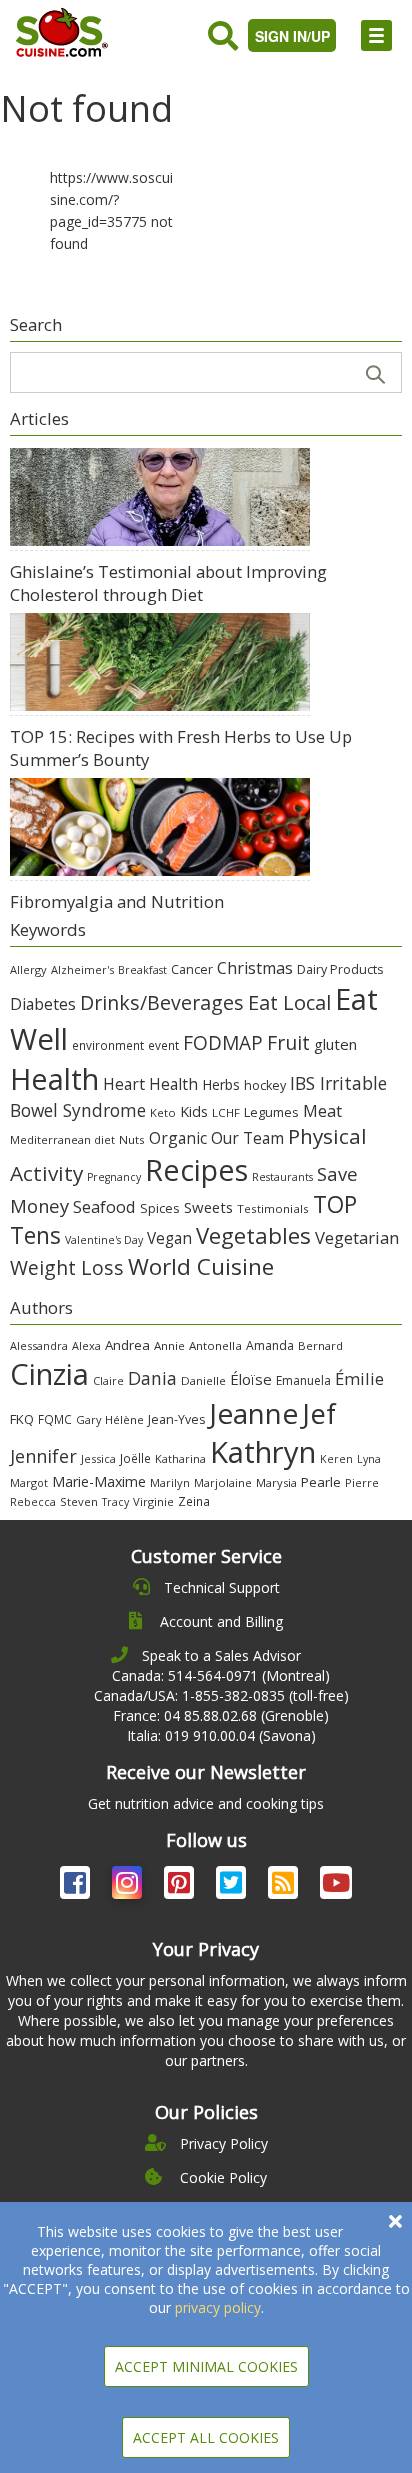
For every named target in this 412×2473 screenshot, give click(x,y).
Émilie (359, 1378)
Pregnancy (114, 1177)
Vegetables (253, 1235)
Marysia (276, 1482)
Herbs (221, 1084)
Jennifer (43, 1456)
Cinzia (49, 1374)
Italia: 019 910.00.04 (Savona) (221, 1735)
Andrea (127, 1345)
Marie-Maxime (99, 1481)
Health (54, 1078)
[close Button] (395, 2221)
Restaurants (282, 1177)
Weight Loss (67, 1267)
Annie (169, 1345)
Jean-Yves (176, 1419)
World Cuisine (201, 1266)
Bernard (320, 1345)
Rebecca (33, 1501)
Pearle (321, 1482)
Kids (194, 1111)
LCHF (226, 1112)
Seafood (104, 1206)
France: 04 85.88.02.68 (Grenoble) (221, 1715)
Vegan (169, 1238)
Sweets (208, 1207)
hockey (265, 1085)
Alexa (86, 1345)
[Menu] (376, 35)
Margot (29, 1482)
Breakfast (142, 970)
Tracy (115, 1502)
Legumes (271, 1112)
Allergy (28, 969)
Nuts (132, 1139)
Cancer (192, 969)
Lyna (369, 1459)
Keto (163, 1112)
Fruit (288, 1042)
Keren (336, 1459)
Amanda (270, 1345)
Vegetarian (357, 1237)
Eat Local (289, 1002)
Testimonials (273, 1208)
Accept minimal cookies (206, 2366)
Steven (79, 1501)
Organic (178, 1138)
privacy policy (218, 2307)
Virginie (153, 1501)
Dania (152, 1378)
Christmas (255, 968)
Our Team (247, 1138)
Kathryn (263, 1452)
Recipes (196, 1169)
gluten (335, 1044)
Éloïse (251, 1379)
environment (108, 1045)
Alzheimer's (82, 969)
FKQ (22, 1419)
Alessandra (39, 1345)
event (163, 1045)
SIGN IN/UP (292, 36)
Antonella (215, 1345)
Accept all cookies (206, 2437)
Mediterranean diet (62, 1139)
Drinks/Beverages (162, 1002)
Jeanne (253, 1413)
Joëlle (135, 1458)
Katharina (180, 1458)
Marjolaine (223, 1482)
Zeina (194, 1501)
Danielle (203, 1380)
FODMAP (223, 1043)
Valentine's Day (104, 1240)
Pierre (362, 1482)
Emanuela (303, 1380)
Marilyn (170, 1482)
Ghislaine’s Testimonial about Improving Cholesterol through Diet (168, 583)
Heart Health (150, 1084)
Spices (160, 1208)
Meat (322, 1110)
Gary (88, 1419)
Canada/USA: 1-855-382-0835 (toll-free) (221, 1695)
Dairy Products (340, 969)
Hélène (124, 1419)
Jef (319, 1413)
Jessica (98, 1458)
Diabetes (43, 1004)
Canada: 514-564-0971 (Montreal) (221, 1675)
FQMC (55, 1419)
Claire (108, 1380)
